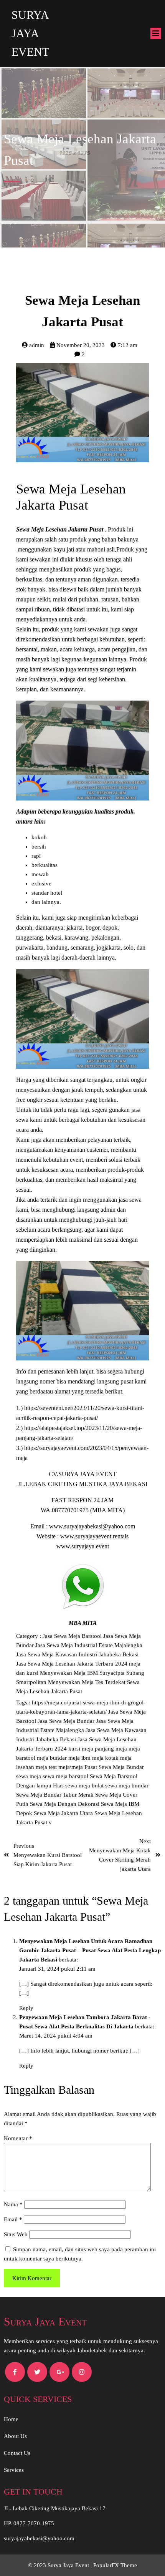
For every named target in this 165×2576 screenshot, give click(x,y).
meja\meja (71, 1767)
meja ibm (80, 1758)
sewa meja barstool (66, 1776)
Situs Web (16, 2234)
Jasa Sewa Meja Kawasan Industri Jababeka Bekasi (77, 1654)
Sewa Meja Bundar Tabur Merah (56, 1795)
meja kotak (106, 1758)
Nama (13, 2204)
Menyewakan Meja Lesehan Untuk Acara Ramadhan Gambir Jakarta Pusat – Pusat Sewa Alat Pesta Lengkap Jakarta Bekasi (90, 1950)
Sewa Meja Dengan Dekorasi (65, 1804)
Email (13, 2219)
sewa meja (29, 1776)
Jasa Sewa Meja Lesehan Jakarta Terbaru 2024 (73, 1664)
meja (122, 1749)
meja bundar (53, 1758)
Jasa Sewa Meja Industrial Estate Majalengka (89, 1645)
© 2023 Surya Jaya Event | (61, 2565)
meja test (47, 1767)
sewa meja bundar (127, 1785)
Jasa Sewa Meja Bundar (67, 1721)
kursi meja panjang (92, 1749)
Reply (26, 2008)
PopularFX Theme (115, 2565)
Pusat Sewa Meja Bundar (114, 1767)
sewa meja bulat (85, 1785)
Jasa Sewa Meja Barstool (73, 1636)
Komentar (18, 2138)
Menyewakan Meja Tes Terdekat (87, 1682)
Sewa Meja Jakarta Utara (64, 1813)
